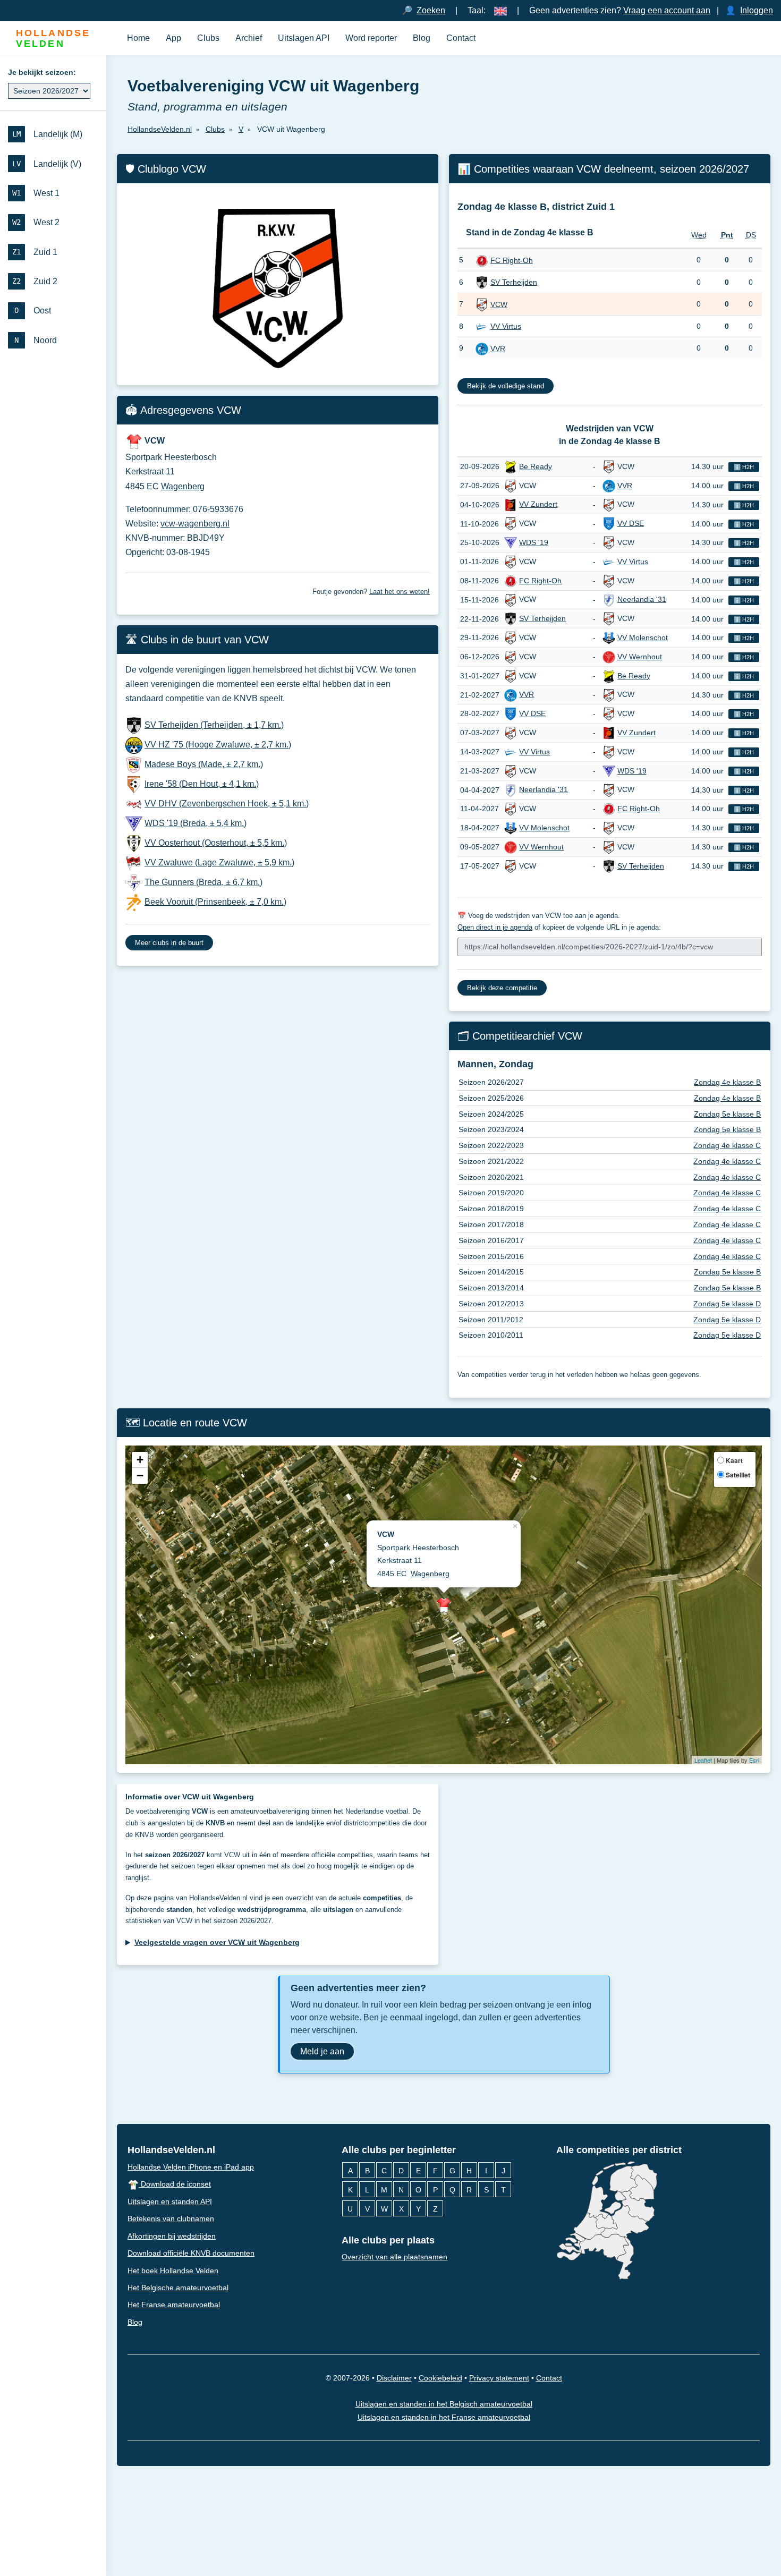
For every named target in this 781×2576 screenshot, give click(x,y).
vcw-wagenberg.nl (195, 524)
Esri (754, 1760)
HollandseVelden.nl (171, 2150)
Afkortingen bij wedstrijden (172, 2236)
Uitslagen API (304, 38)
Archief (249, 38)
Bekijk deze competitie (502, 988)
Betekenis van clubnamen (171, 2218)
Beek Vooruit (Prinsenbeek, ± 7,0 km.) (215, 902)
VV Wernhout (640, 657)
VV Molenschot (643, 637)
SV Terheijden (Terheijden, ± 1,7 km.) (214, 725)
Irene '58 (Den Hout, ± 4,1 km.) (202, 784)
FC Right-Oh (512, 260)
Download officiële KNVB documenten (191, 2253)
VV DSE (631, 523)
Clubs (208, 38)
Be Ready (536, 466)
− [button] (140, 1476)
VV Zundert (538, 504)
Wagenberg (183, 486)
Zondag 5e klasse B (727, 1114)
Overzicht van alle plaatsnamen (394, 2257)
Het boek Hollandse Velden (173, 2271)
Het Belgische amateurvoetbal (178, 2288)
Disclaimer (394, 2378)
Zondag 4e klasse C (727, 1145)
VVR (498, 348)
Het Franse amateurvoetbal (174, 2305)
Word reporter (371, 38)
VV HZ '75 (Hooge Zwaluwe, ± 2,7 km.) (218, 745)
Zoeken (431, 10)
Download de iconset (175, 2184)
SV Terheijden (514, 282)
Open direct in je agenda (495, 927)
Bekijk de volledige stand (506, 386)
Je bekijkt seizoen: (42, 72)
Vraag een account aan (667, 10)
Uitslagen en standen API (170, 2201)
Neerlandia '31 (642, 599)
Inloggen (757, 10)
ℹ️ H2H (744, 467)
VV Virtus (506, 326)
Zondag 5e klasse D (727, 1304)
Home (138, 38)
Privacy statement (499, 2378)
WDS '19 (534, 542)
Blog (422, 38)
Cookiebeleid (440, 2378)
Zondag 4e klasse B (727, 1082)
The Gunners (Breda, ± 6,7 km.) (203, 882)
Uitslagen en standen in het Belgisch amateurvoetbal (444, 2404)
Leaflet (703, 1760)
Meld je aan (322, 2051)
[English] (500, 10)
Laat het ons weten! (400, 592)
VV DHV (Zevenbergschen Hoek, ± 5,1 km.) (227, 804)
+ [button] (140, 1460)
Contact (461, 38)
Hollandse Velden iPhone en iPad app (191, 2167)
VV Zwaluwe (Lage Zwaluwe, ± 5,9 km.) (219, 862)
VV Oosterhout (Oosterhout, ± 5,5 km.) (216, 843)
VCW (499, 304)
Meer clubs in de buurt (169, 943)
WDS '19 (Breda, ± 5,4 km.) (196, 823)
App (173, 38)
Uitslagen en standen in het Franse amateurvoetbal (444, 2417)
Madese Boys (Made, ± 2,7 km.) (204, 764)
